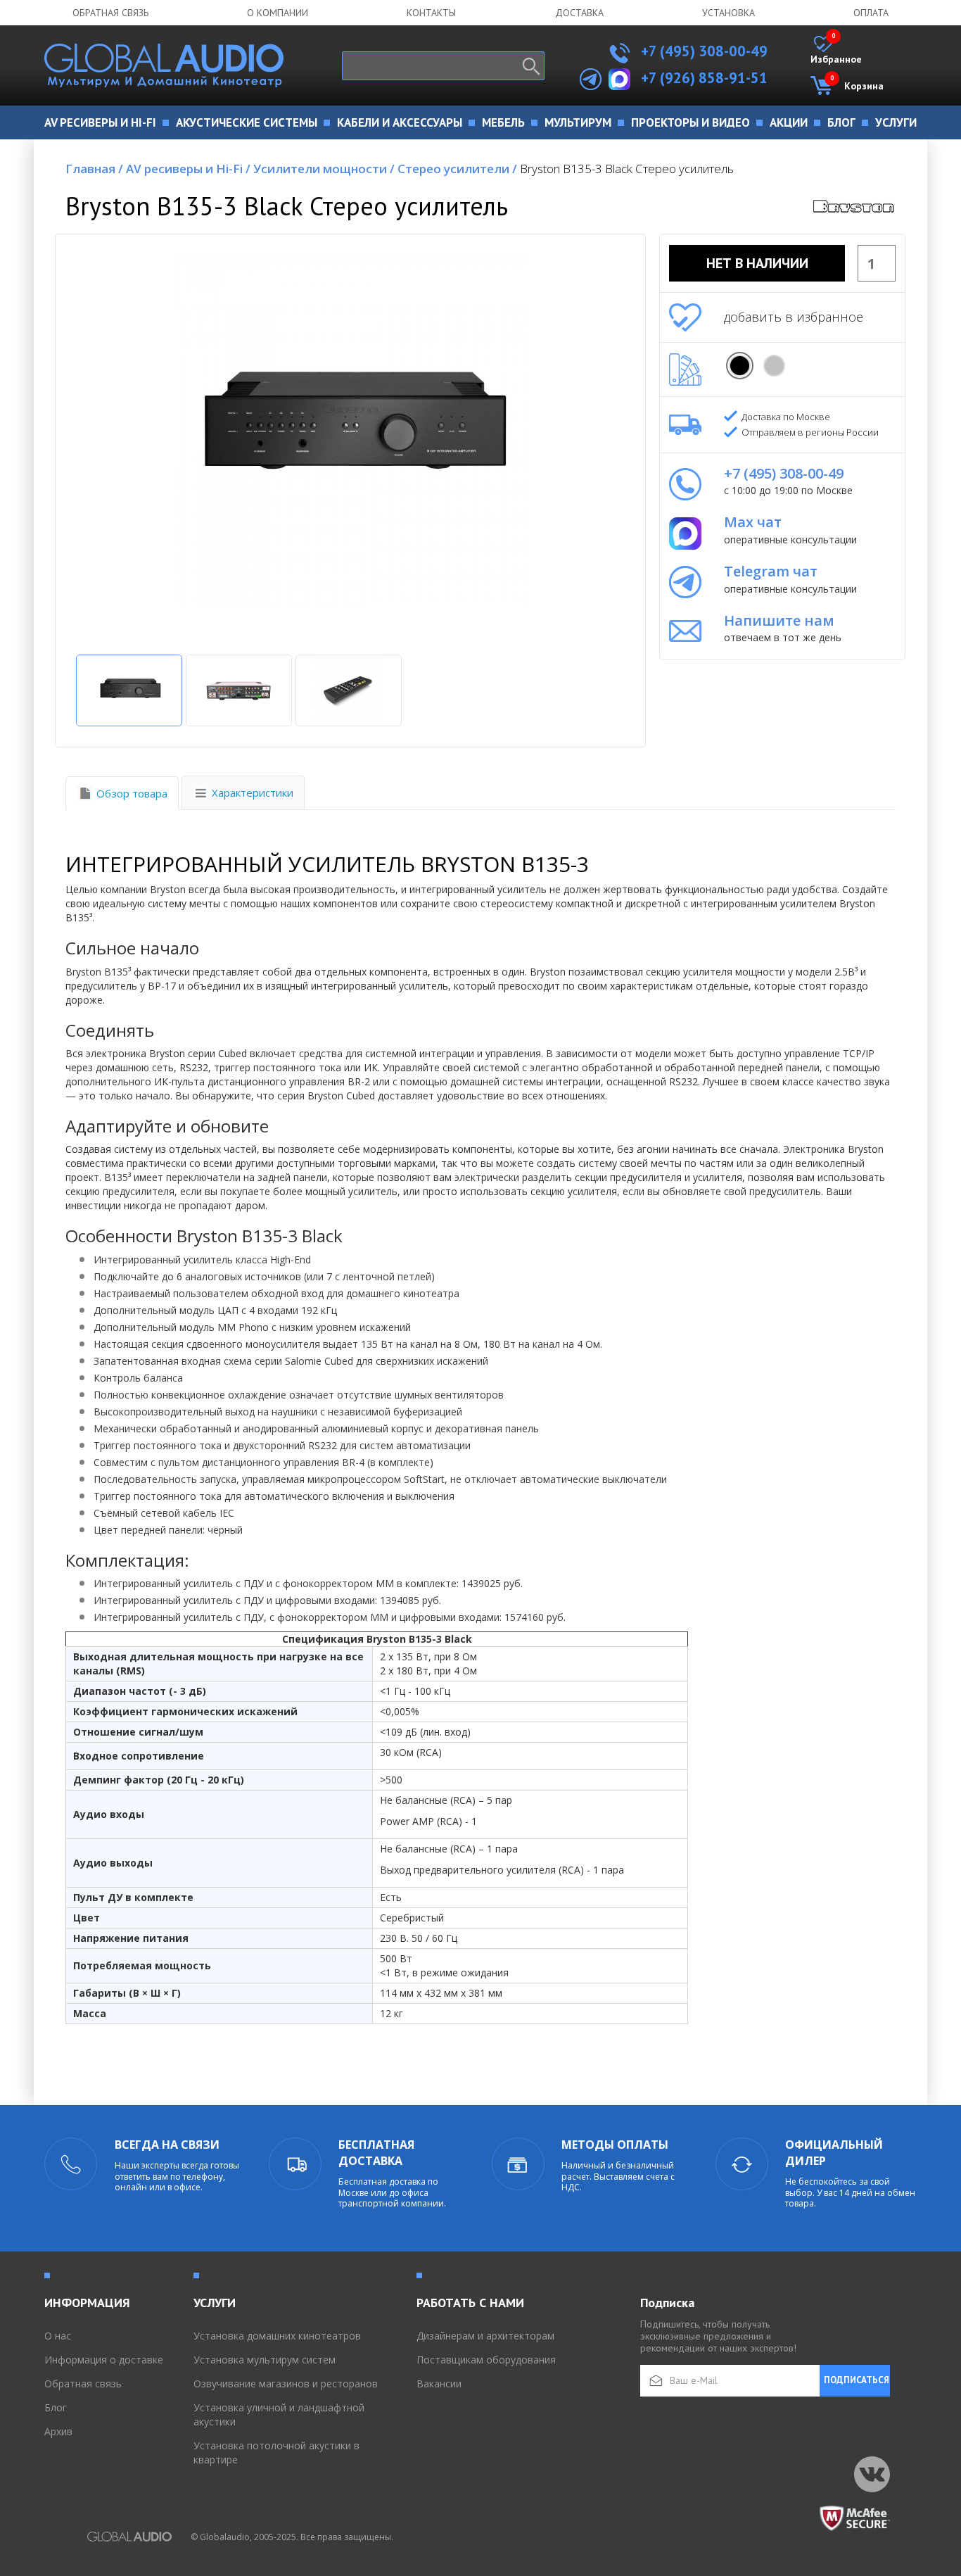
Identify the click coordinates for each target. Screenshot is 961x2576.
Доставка (579, 13)
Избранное (836, 51)
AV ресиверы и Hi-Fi (188, 169)
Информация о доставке (104, 2360)
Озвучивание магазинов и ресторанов (286, 2384)
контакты (431, 13)
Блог (56, 2407)
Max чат (753, 522)
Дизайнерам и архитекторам (485, 2336)
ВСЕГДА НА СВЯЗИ (167, 2145)
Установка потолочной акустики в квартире (276, 2452)
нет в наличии (757, 263)
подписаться (857, 2380)
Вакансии (439, 2384)
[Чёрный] (740, 366)
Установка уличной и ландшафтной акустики (279, 2414)
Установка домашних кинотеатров (277, 2336)
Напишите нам (779, 620)
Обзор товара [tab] (132, 793)
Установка (728, 13)
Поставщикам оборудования (486, 2360)
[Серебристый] (774, 366)
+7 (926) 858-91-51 (704, 78)
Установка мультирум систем (265, 2360)
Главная (94, 169)
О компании (278, 13)
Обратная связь (110, 13)
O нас (58, 2336)
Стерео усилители (457, 169)
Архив (58, 2431)
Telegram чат (771, 571)
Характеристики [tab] (253, 793)
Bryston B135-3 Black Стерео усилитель (627, 169)
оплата (871, 13)
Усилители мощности (324, 169)
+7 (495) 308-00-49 (702, 51)
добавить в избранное (794, 317)
